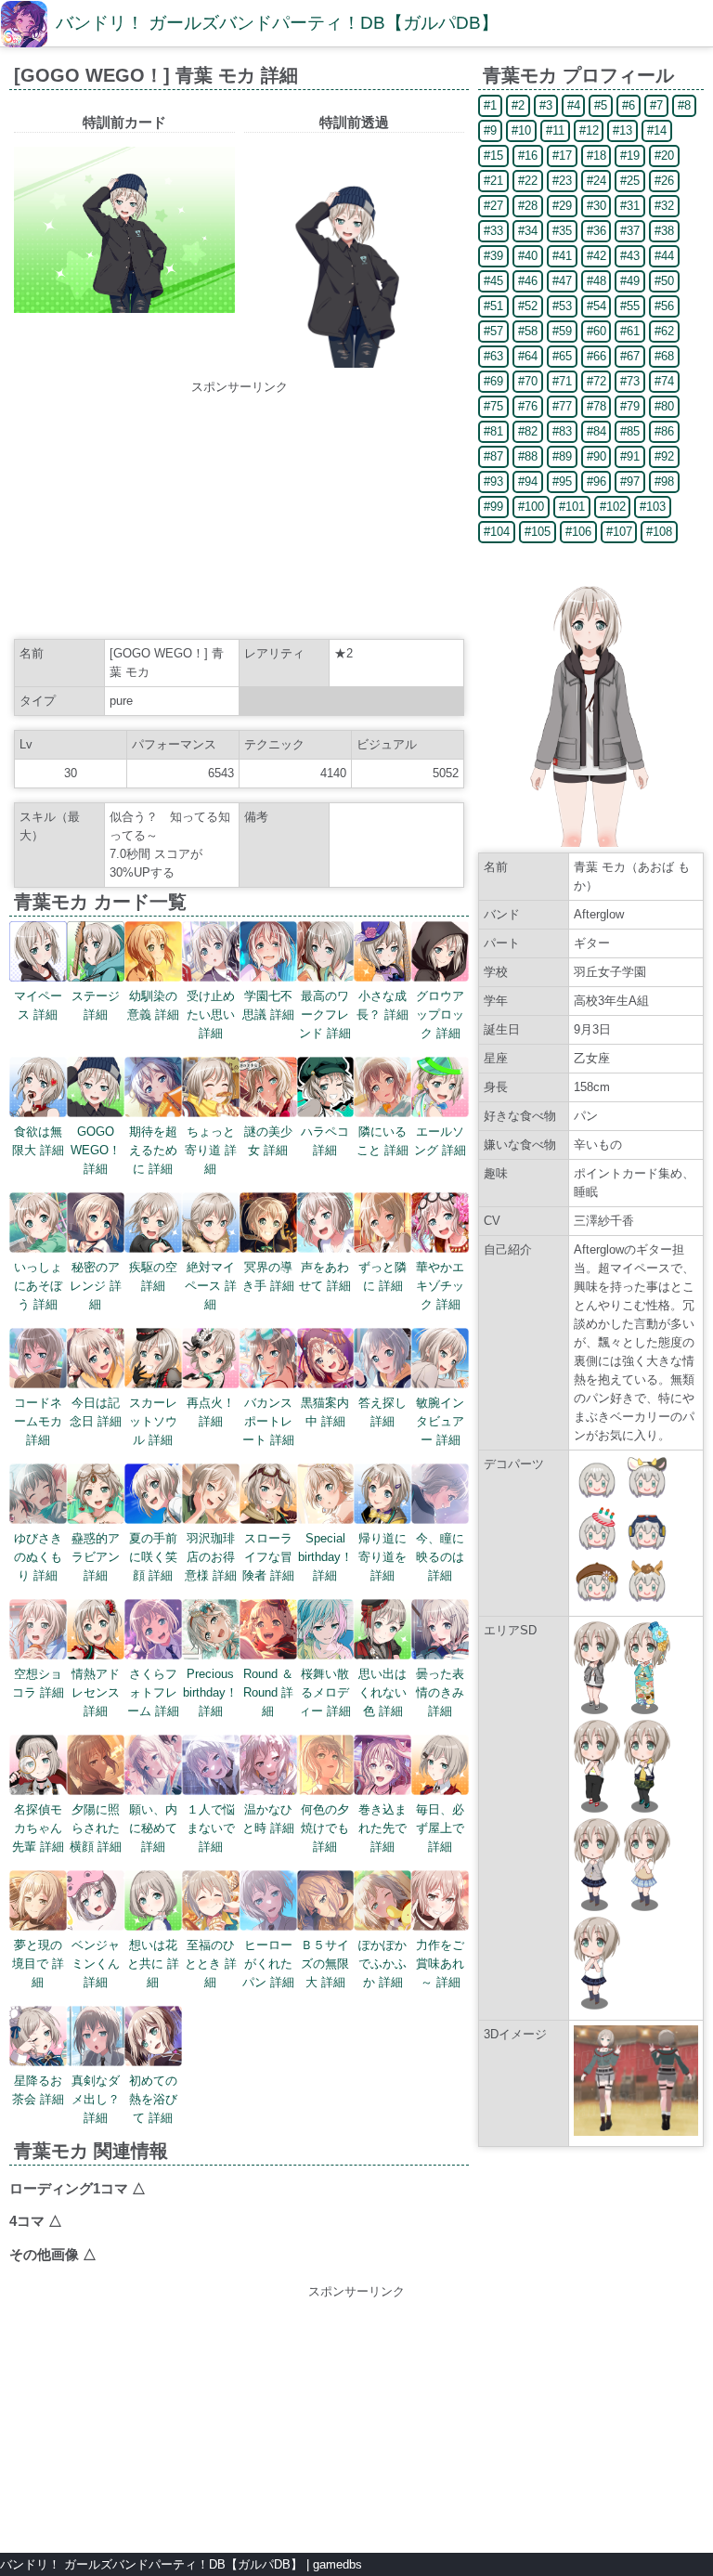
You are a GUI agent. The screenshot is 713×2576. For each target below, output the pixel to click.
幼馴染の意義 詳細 (153, 1005)
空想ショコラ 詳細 (38, 1683)
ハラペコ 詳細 (325, 1141)
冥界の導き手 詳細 (268, 1276)
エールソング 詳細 (440, 1141)
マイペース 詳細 (38, 1005)
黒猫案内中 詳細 (325, 1412)
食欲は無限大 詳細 (38, 1141)
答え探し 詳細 (382, 1412)
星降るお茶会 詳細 (38, 2090)
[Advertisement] (240, 513)
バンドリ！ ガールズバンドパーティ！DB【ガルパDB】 (277, 23)
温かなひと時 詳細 (268, 1819)
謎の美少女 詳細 (268, 1141)
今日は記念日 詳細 (96, 1412)
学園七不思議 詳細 (268, 1005)
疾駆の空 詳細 (153, 1276)
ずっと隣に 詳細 (382, 1276)
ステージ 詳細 (96, 1005)
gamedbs (337, 2564)
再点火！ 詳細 (211, 1412)
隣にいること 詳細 (382, 1141)
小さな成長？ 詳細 (382, 1005)
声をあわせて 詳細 (325, 1276)
